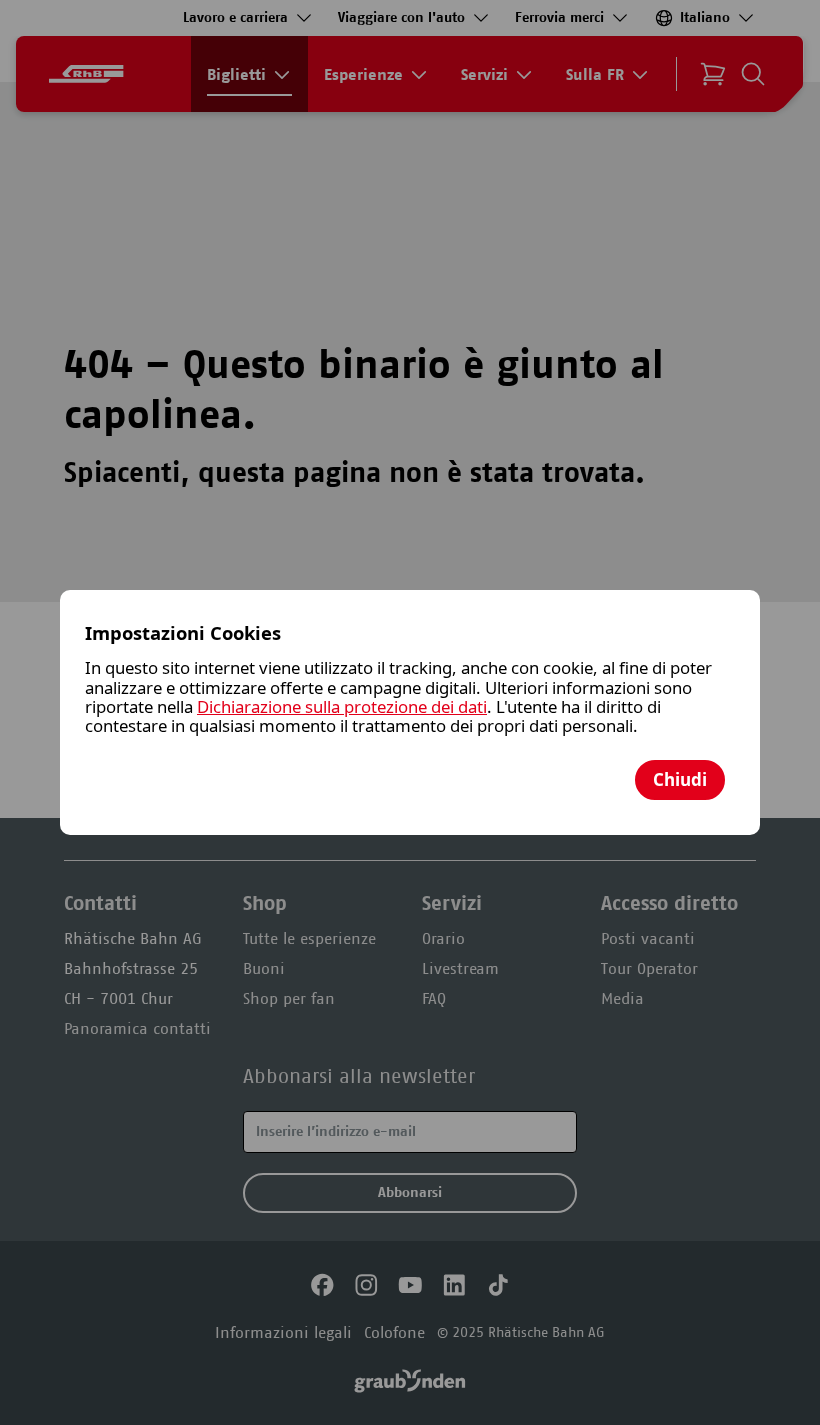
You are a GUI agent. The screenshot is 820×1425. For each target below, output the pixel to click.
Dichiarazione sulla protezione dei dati (342, 706)
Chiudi (680, 779)
